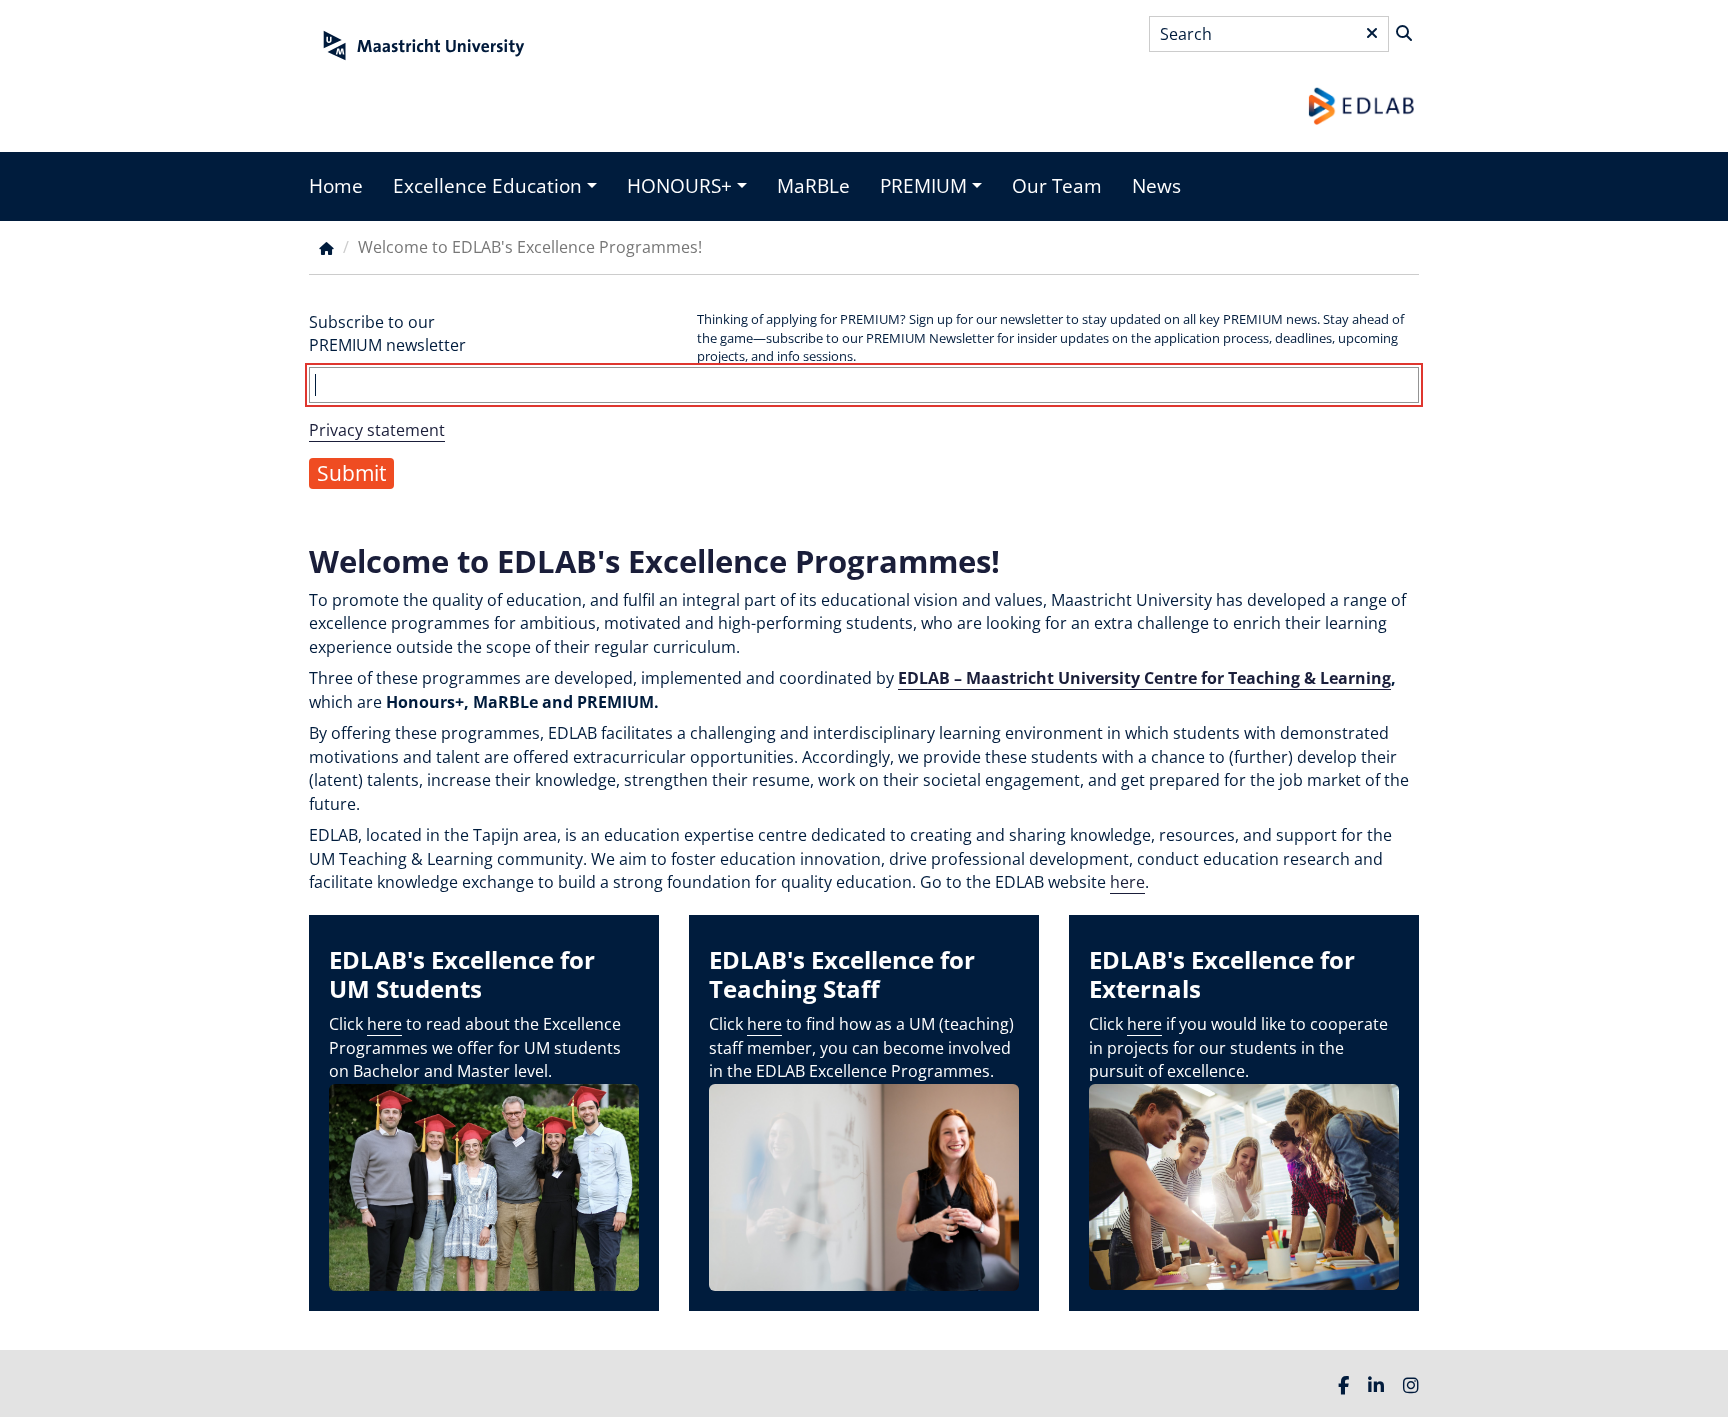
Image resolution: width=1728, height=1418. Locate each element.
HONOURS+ (679, 186)
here (1127, 882)
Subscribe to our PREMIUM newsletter (387, 334)
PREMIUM (923, 186)
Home (336, 186)
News (1156, 186)
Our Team (1057, 186)
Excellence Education (487, 186)
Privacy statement (377, 430)
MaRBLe (813, 186)
